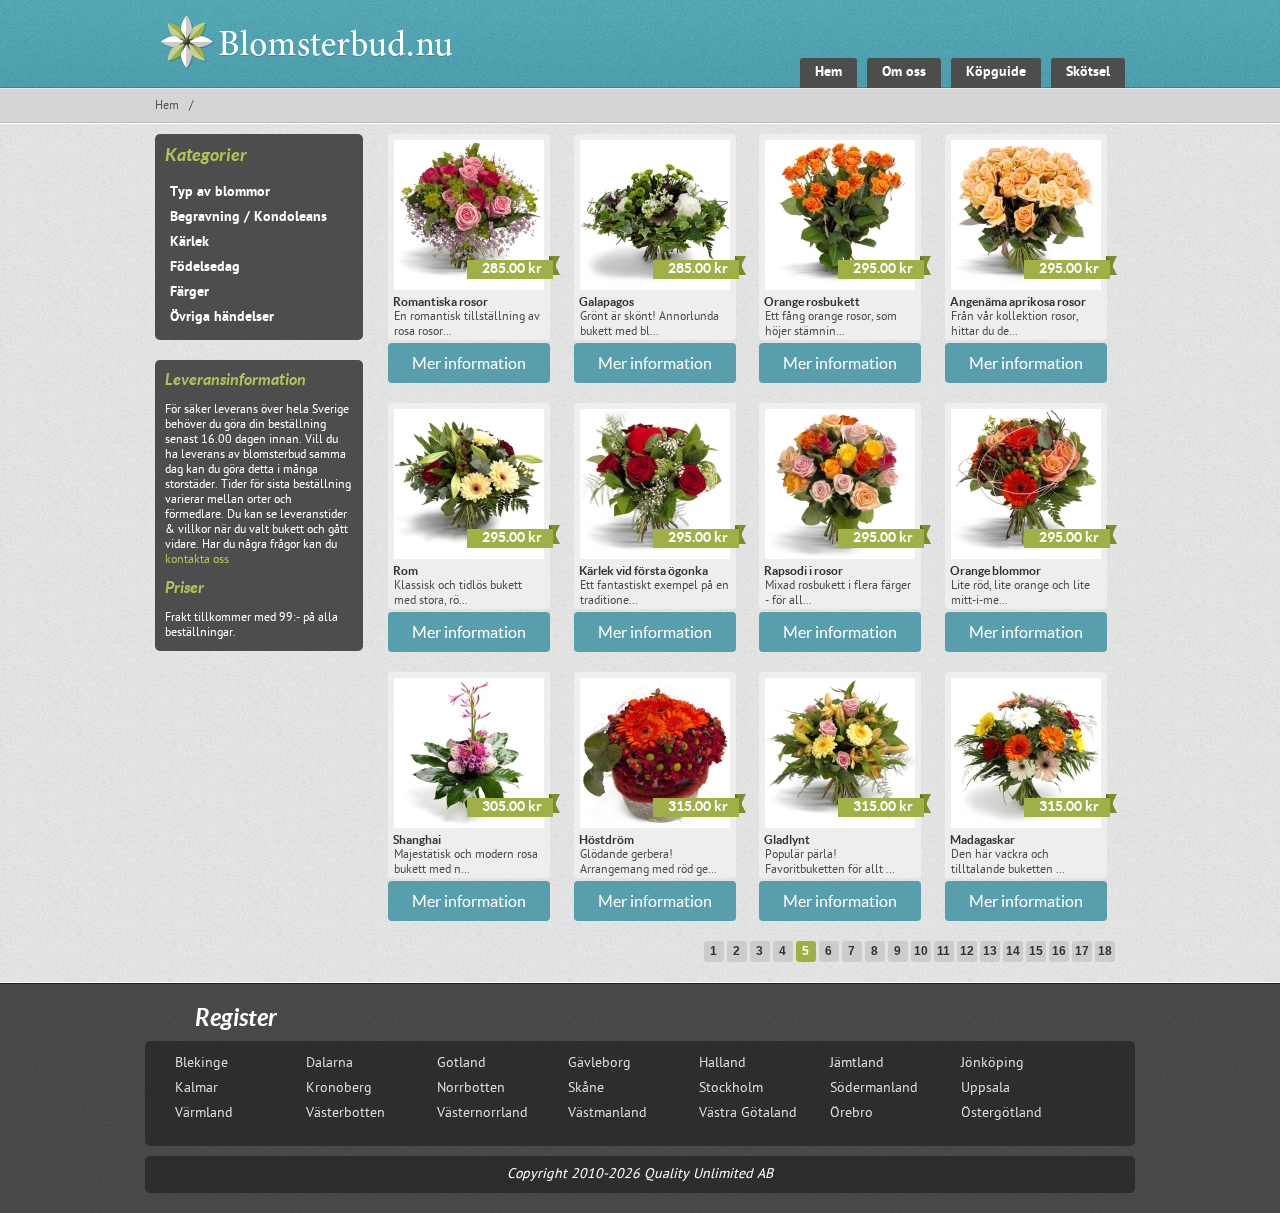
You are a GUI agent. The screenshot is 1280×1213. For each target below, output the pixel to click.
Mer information (469, 363)
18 (1105, 951)
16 (1059, 951)
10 (921, 951)
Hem (167, 106)
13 (990, 951)
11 (943, 951)
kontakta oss (197, 560)
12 (967, 951)
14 (1013, 951)
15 (1036, 951)
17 (1082, 951)
